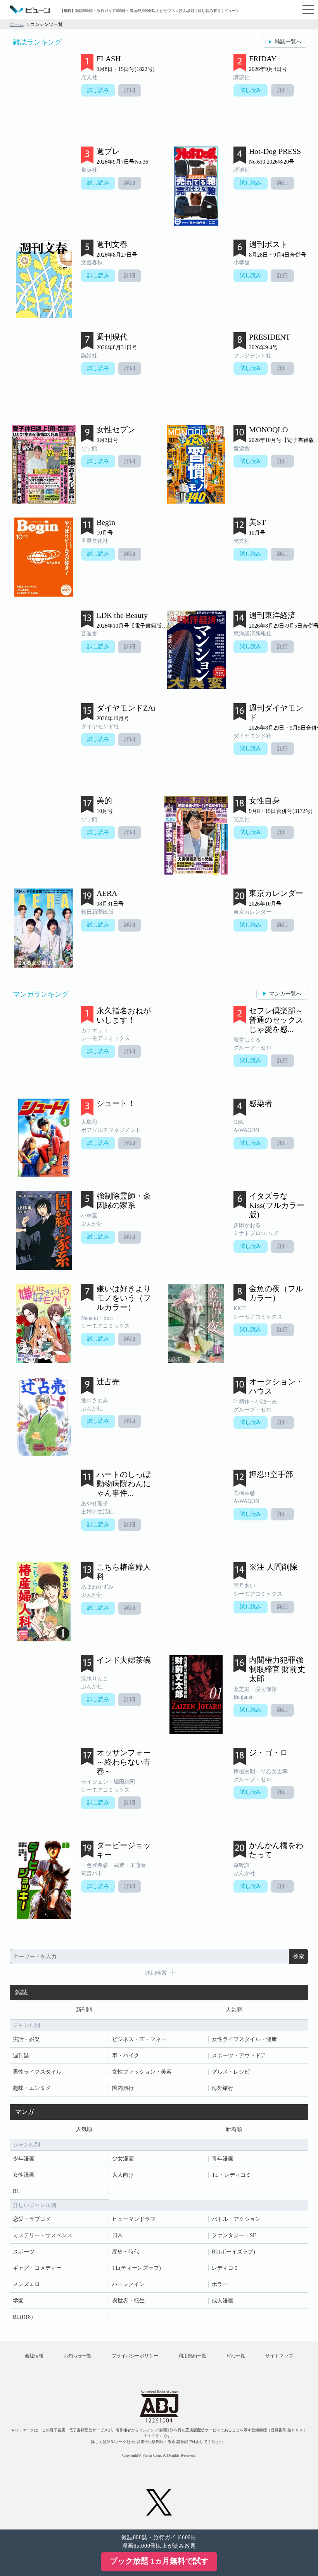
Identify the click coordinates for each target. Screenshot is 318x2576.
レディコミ (225, 2268)
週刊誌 (21, 2056)
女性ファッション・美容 (142, 2072)
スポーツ (24, 2252)
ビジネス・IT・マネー (139, 2039)
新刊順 (84, 2010)
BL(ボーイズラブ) (233, 2252)
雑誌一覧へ (288, 42)
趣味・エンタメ (32, 2088)
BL (16, 2191)
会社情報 (34, 2356)
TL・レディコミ (232, 2175)
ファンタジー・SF (234, 2235)
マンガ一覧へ (285, 994)
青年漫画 (223, 2159)
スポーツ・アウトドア (239, 2056)
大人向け (123, 2175)
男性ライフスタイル (37, 2072)
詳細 (130, 90)
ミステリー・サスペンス (43, 2235)
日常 (118, 2235)
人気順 (234, 2010)
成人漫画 (223, 2301)
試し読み (98, 90)
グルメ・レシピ (231, 2072)
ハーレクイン (128, 2284)
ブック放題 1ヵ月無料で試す (159, 2561)
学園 (18, 2301)
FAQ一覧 (236, 2356)
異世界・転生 (128, 2301)
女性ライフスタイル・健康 (244, 2039)
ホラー (220, 2284)
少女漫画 (123, 2159)
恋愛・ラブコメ (32, 2219)
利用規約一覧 (192, 2356)
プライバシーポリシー (135, 2356)
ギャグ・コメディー (37, 2268)
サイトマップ (279, 2356)
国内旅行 (123, 2088)
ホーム (17, 24)
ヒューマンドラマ (134, 2219)
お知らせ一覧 (78, 2356)
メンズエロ (26, 2284)
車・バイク (126, 2056)
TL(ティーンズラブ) (137, 2268)
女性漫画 (24, 2175)
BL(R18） (24, 2317)
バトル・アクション (236, 2219)
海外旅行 (223, 2088)
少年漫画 (24, 2159)
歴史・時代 (126, 2252)
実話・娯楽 (26, 2039)
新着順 (234, 2129)
